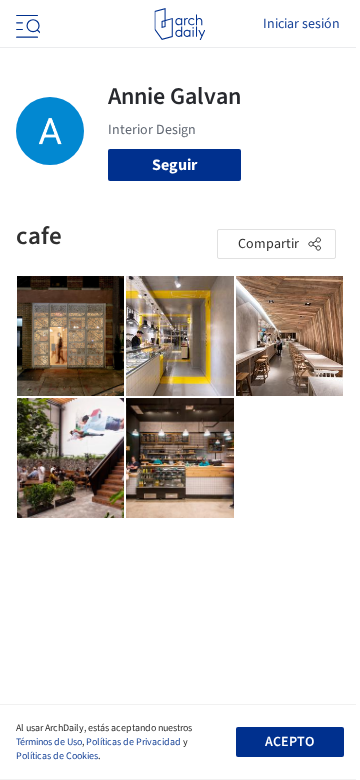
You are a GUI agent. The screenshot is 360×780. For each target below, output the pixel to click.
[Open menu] (26, 24)
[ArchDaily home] (179, 24)
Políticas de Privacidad (133, 742)
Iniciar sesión (301, 24)
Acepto (289, 742)
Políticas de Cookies (57, 756)
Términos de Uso (49, 742)
